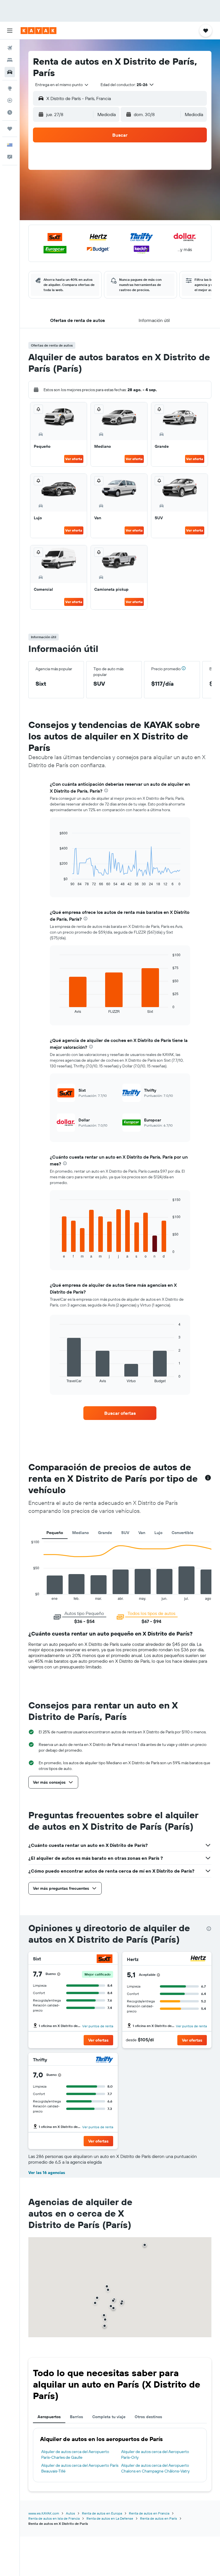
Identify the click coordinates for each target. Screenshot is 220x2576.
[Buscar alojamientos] (10, 60)
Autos (70, 2513)
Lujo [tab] (158, 1533)
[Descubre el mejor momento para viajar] (10, 112)
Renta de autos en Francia (149, 2513)
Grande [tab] (105, 1533)
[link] (120, 1413)
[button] (10, 31)
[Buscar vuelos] (10, 48)
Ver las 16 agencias (47, 2173)
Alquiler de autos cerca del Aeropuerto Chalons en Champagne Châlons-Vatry (155, 2468)
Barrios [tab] (76, 2417)
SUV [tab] (125, 1533)
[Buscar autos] (10, 72)
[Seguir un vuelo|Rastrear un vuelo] (10, 100)
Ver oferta (74, 459)
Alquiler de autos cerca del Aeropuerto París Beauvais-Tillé (80, 2468)
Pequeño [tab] (55, 1533)
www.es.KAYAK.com (44, 2513)
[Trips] (10, 129)
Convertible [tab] (182, 1533)
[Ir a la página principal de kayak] (39, 31)
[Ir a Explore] (10, 88)
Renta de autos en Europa (102, 2513)
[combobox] (62, 85)
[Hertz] (198, 1959)
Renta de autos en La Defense (110, 2518)
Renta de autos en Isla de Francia (54, 2518)
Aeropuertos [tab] (49, 2417)
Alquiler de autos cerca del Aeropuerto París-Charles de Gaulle (75, 2454)
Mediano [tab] (80, 1533)
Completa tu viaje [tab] (109, 2417)
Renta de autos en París (159, 2518)
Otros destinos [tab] (148, 2417)
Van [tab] (142, 1533)
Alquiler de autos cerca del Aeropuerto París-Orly (155, 2454)
